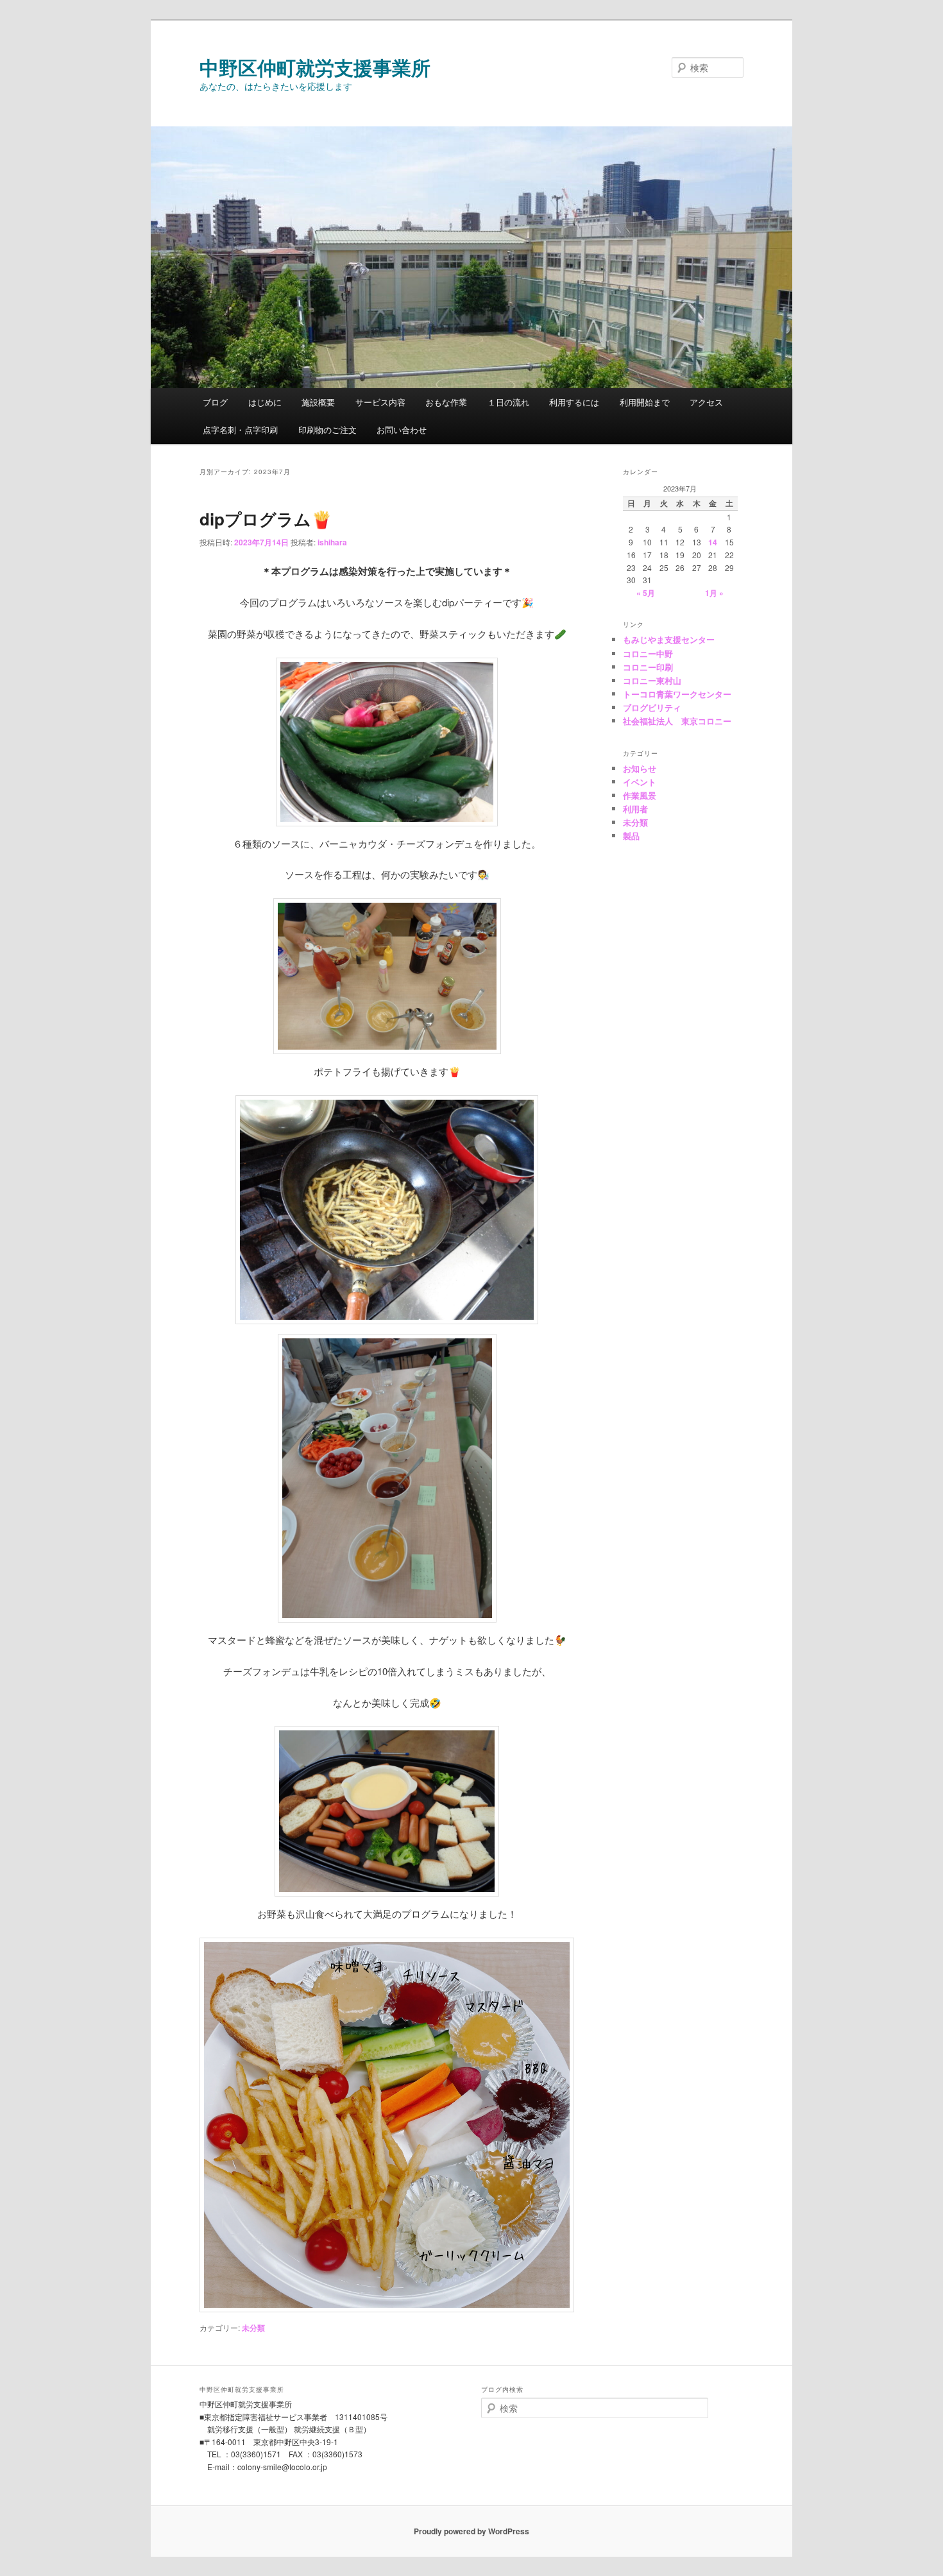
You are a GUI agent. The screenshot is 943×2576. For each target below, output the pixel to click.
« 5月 (646, 593)
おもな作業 (446, 402)
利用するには (574, 402)
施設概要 (318, 402)
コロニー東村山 (652, 680)
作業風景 (640, 795)
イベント (640, 782)
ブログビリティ (652, 707)
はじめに (265, 402)
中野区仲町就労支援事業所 (315, 67)
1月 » (714, 593)
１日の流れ (508, 402)
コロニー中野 (648, 653)
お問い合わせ (402, 430)
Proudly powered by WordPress (471, 2531)
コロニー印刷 (648, 667)
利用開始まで (645, 402)
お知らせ (640, 768)
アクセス (706, 402)
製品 (631, 836)
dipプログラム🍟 (266, 519)
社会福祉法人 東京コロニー (677, 721)
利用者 (635, 809)
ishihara (332, 542)
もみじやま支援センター (669, 639)
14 (713, 542)
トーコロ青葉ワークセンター (677, 694)
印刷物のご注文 (327, 430)
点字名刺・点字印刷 (240, 430)
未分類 (253, 2328)
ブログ (215, 402)
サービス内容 (380, 402)
